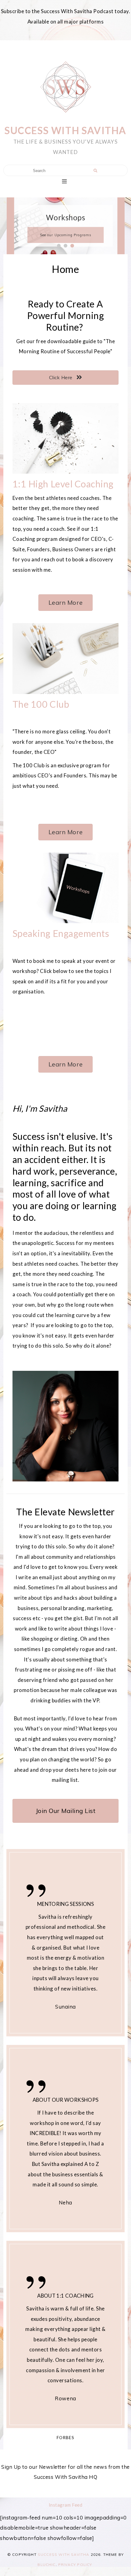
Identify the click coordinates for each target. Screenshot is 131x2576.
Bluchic (46, 2565)
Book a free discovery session (65, 235)
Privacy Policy (75, 2565)
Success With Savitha (65, 130)
